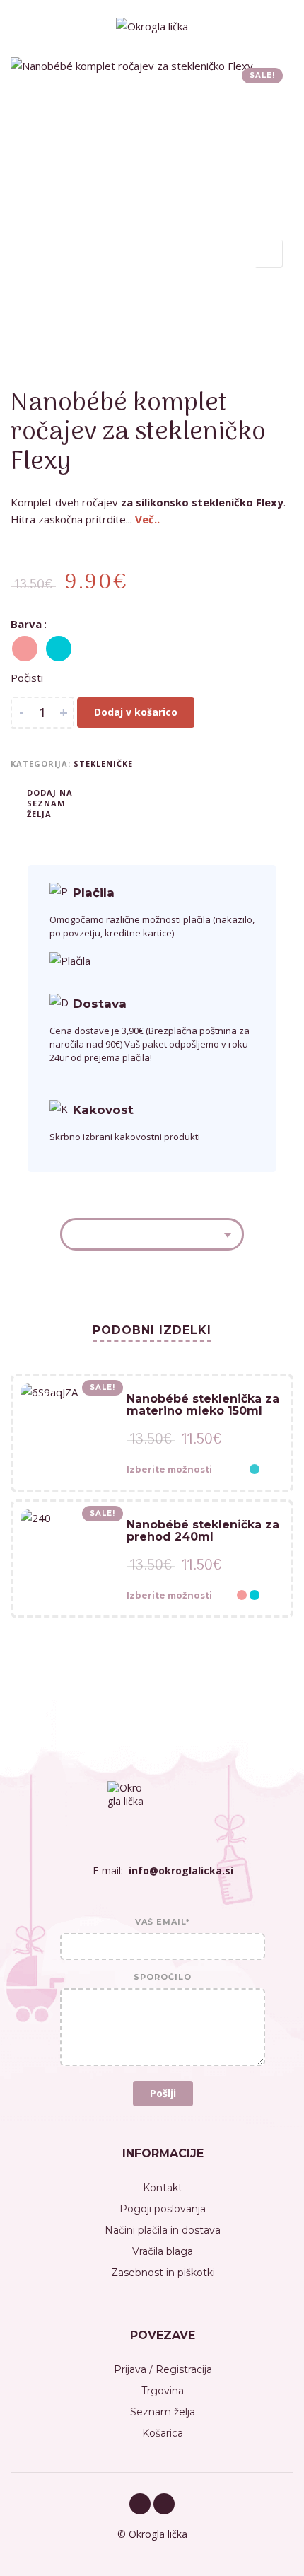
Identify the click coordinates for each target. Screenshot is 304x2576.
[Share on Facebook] (106, 802)
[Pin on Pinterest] (148, 802)
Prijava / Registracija (163, 2369)
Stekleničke (103, 764)
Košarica (163, 2433)
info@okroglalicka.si (181, 1870)
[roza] (25, 649)
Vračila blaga (163, 2251)
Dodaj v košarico (136, 712)
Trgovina (163, 2391)
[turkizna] (59, 649)
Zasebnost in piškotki (163, 2273)
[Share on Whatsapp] (170, 802)
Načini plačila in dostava (163, 2230)
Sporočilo (163, 1978)
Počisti (27, 678)
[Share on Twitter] (127, 802)
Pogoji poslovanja (163, 2209)
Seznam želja (163, 2412)
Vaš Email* (163, 1922)
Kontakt (163, 2188)
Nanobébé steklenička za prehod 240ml (203, 1531)
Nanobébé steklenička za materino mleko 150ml (203, 1405)
